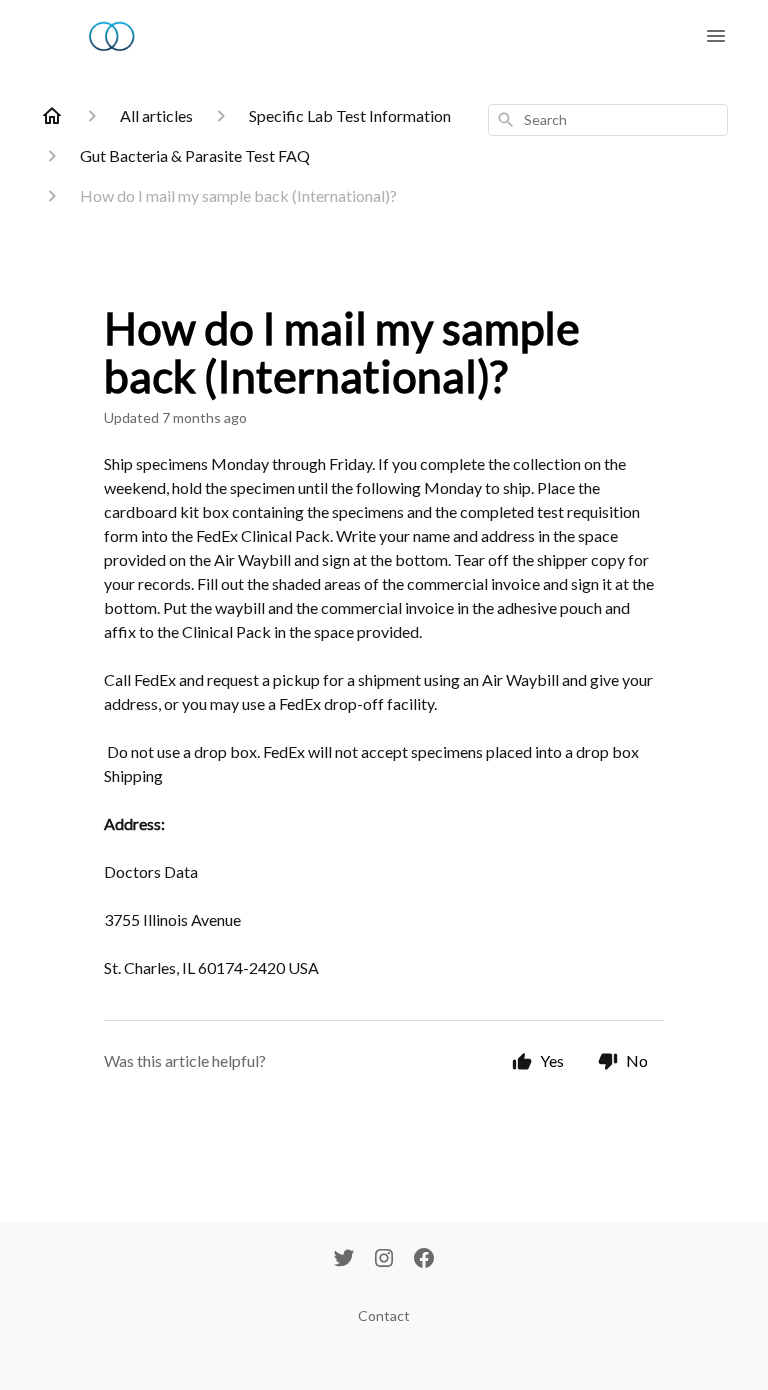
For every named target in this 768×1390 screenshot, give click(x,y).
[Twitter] (344, 1260)
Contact (384, 1315)
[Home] (52, 116)
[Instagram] (384, 1260)
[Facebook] (424, 1260)
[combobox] (608, 120)
